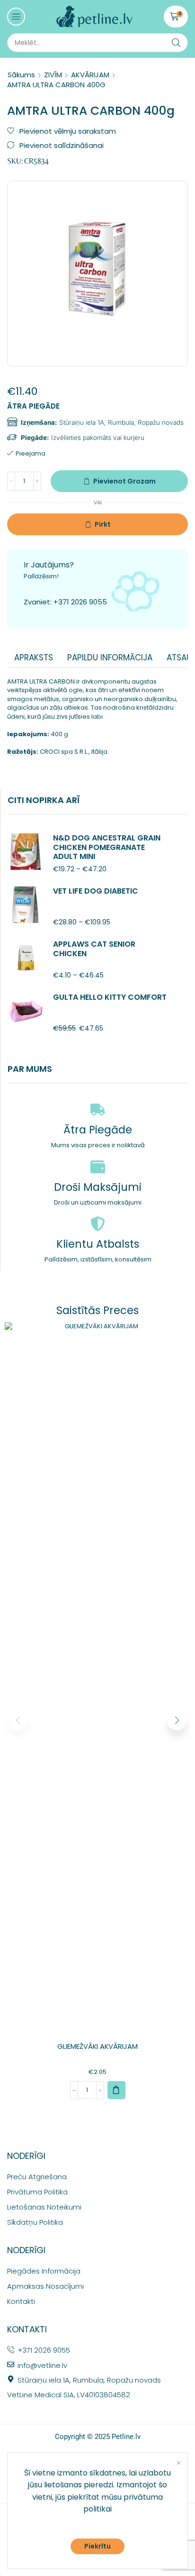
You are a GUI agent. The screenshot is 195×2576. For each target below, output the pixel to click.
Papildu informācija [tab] (110, 658)
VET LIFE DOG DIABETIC (96, 891)
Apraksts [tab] (34, 658)
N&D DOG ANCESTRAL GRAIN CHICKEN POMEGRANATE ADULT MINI (107, 847)
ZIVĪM (53, 75)
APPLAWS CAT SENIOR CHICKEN (94, 949)
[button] (16, 17)
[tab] (34, 658)
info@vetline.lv (42, 2365)
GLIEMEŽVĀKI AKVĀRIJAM (97, 2046)
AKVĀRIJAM (90, 75)
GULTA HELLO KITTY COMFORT (110, 997)
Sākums (21, 75)
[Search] (176, 43)
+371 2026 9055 (80, 602)
